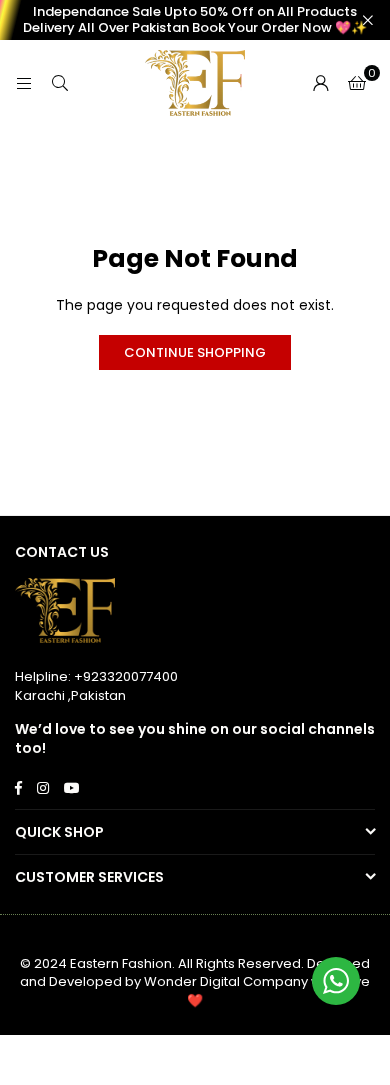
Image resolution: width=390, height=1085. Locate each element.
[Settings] (321, 83)
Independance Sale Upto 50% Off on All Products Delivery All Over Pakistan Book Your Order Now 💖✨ (195, 19)
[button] (357, 83)
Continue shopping (195, 352)
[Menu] (24, 83)
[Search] (60, 83)
